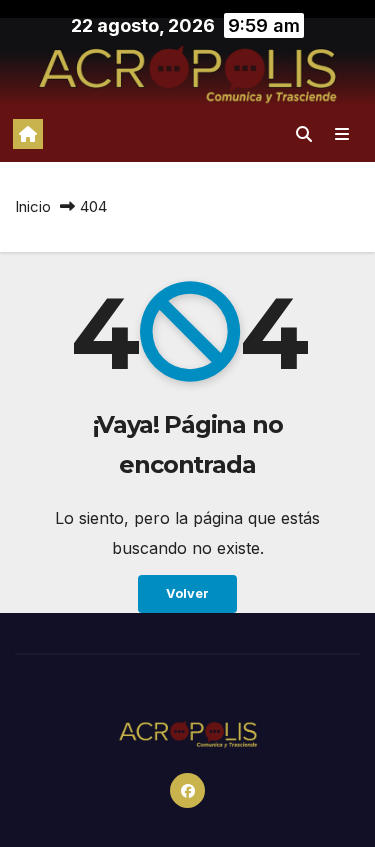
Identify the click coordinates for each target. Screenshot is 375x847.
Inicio (33, 206)
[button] (304, 134)
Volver (187, 593)
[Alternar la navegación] (342, 133)
